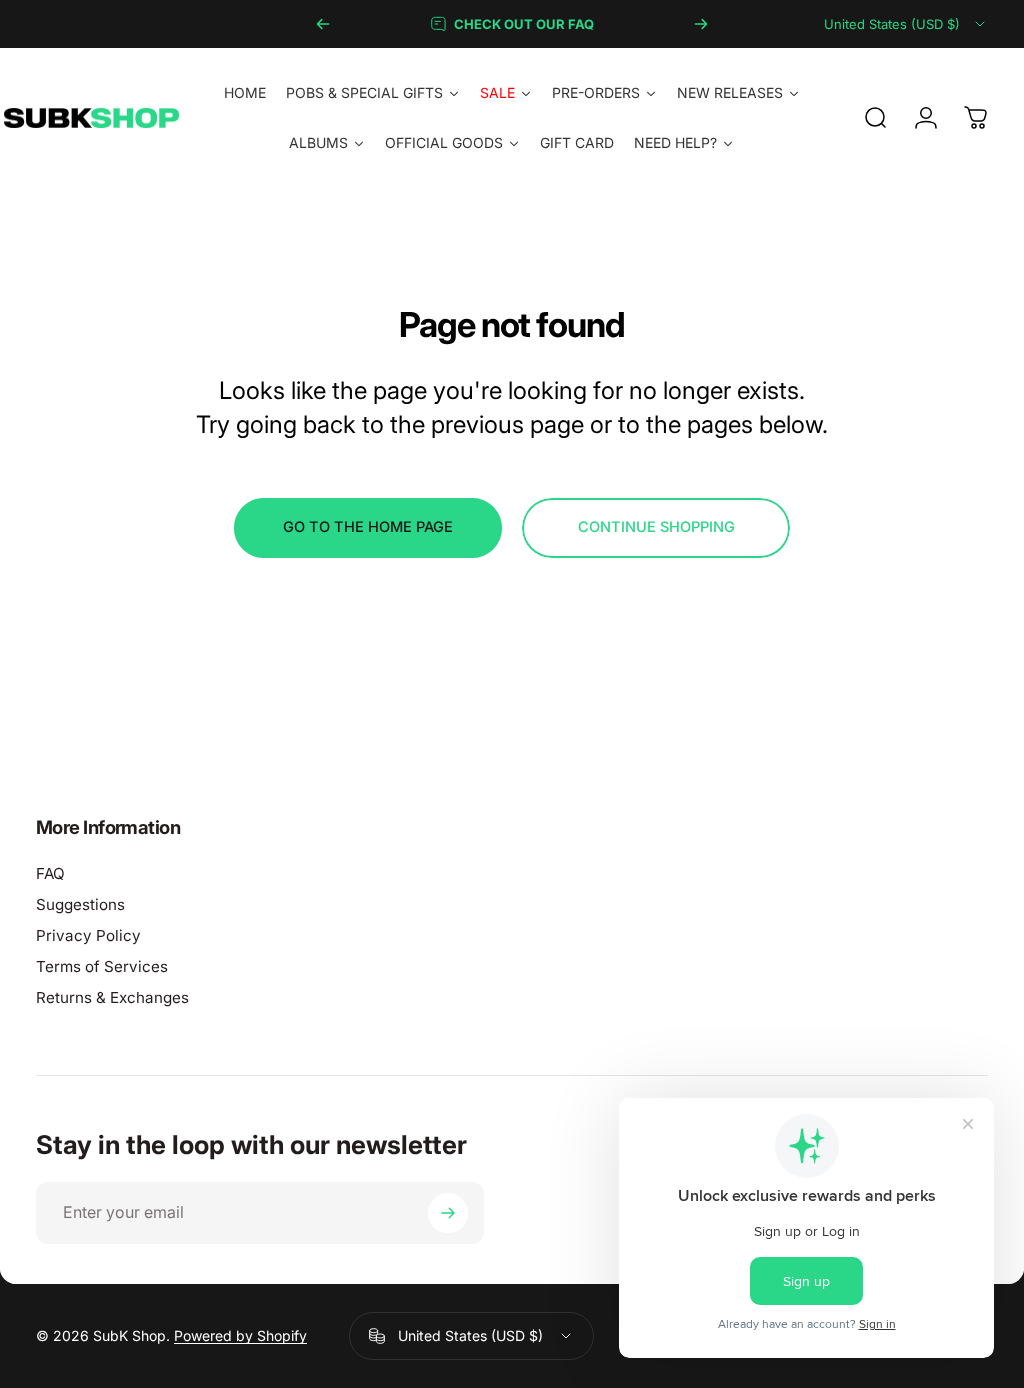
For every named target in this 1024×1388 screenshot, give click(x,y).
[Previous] (323, 24)
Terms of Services (102, 966)
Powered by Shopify (240, 1335)
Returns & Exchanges (112, 997)
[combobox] (906, 24)
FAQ (50, 873)
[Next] (701, 24)
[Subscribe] (448, 1213)
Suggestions (80, 904)
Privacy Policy (88, 935)
